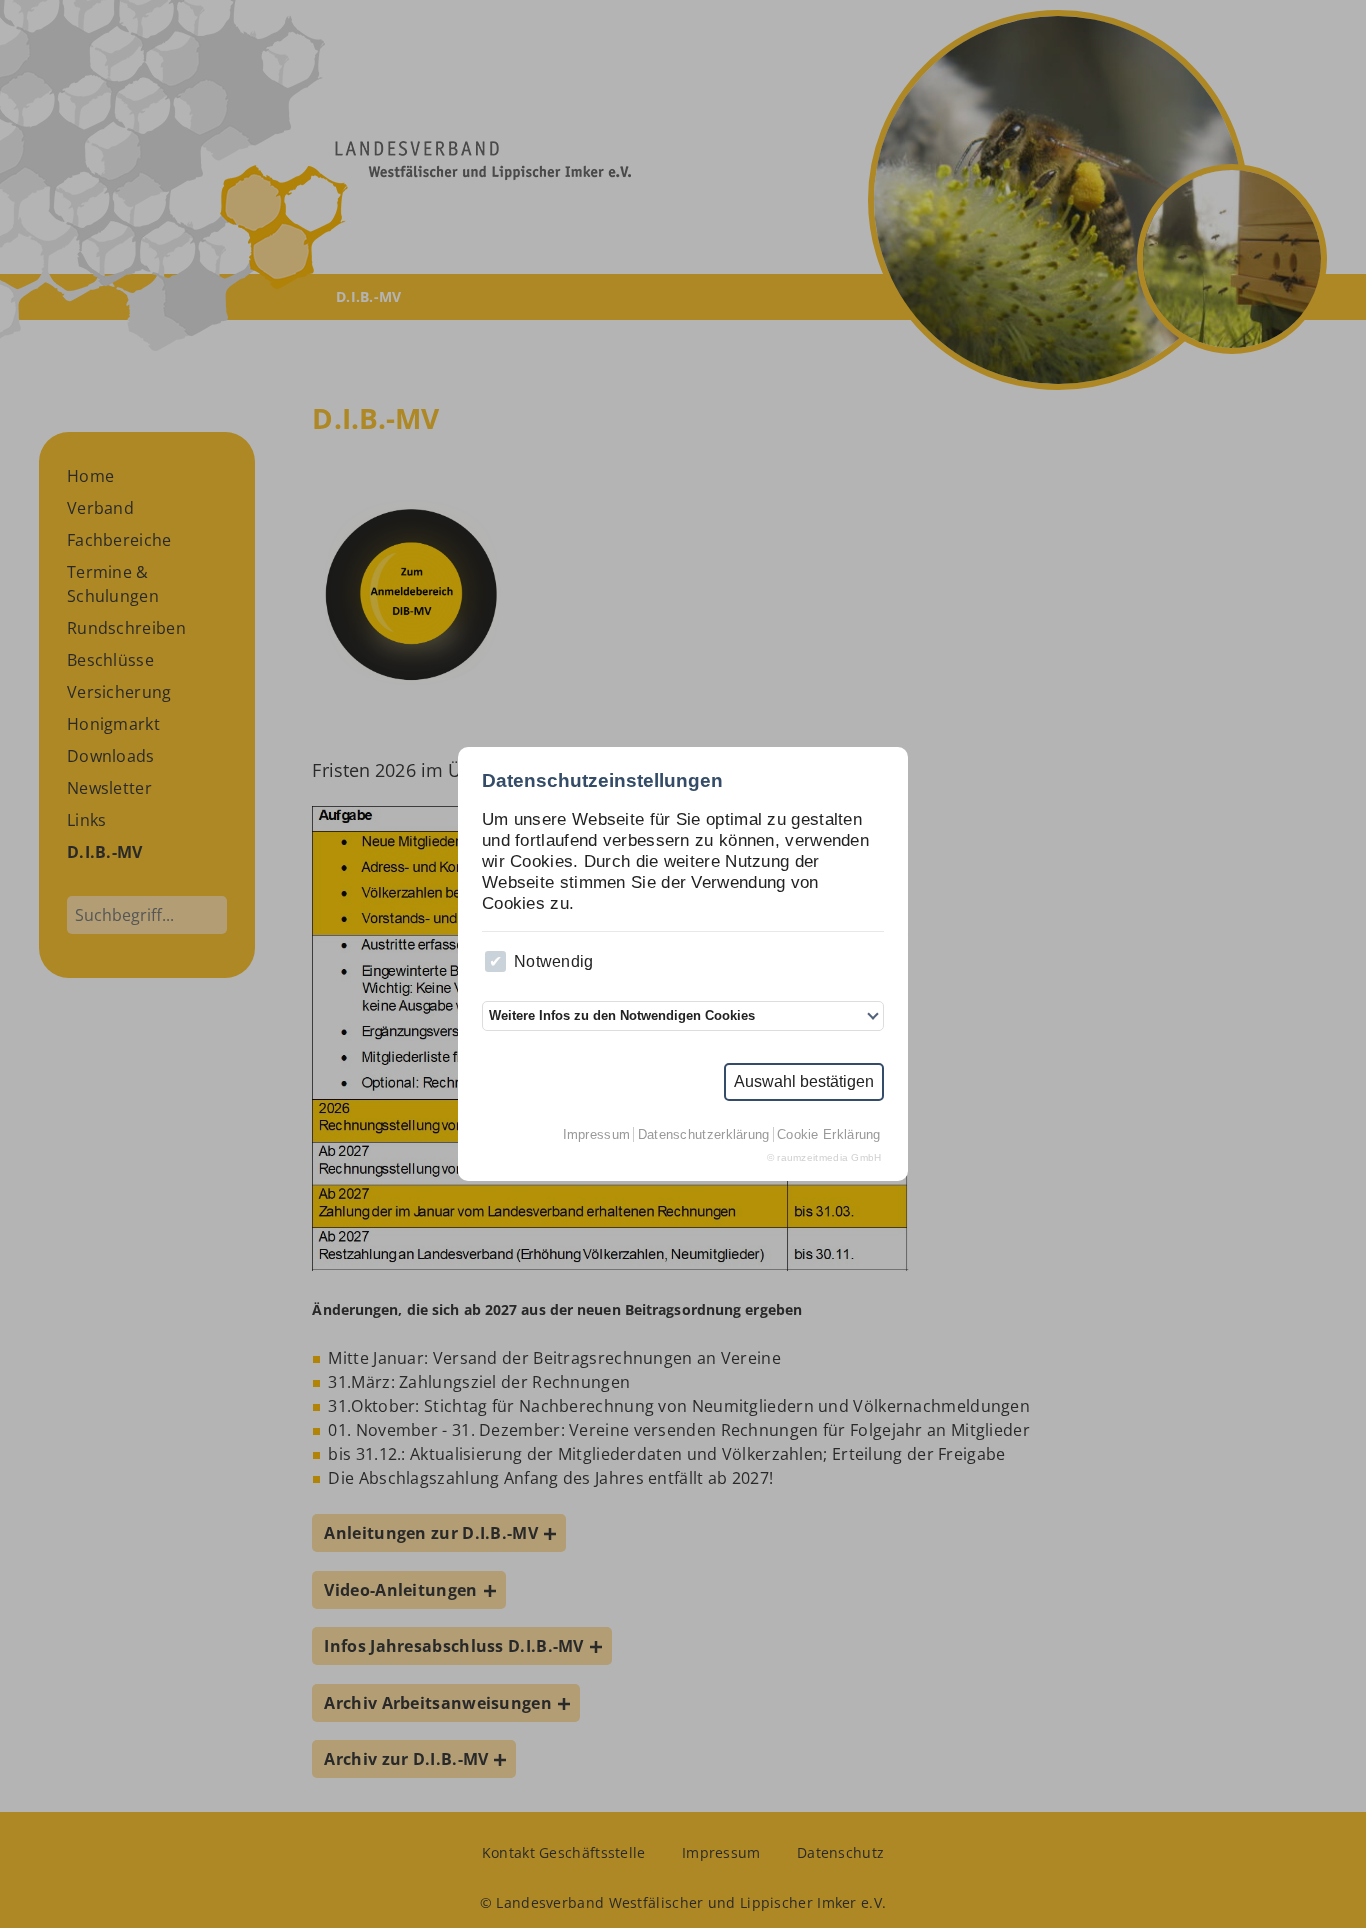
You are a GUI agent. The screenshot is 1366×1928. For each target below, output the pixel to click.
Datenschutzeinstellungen (602, 780)
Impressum (597, 1134)
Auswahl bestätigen (804, 1081)
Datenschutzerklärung (704, 1134)
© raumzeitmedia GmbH (824, 1157)
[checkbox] (495, 961)
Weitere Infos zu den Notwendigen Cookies (622, 1015)
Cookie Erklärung (829, 1134)
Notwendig (554, 961)
